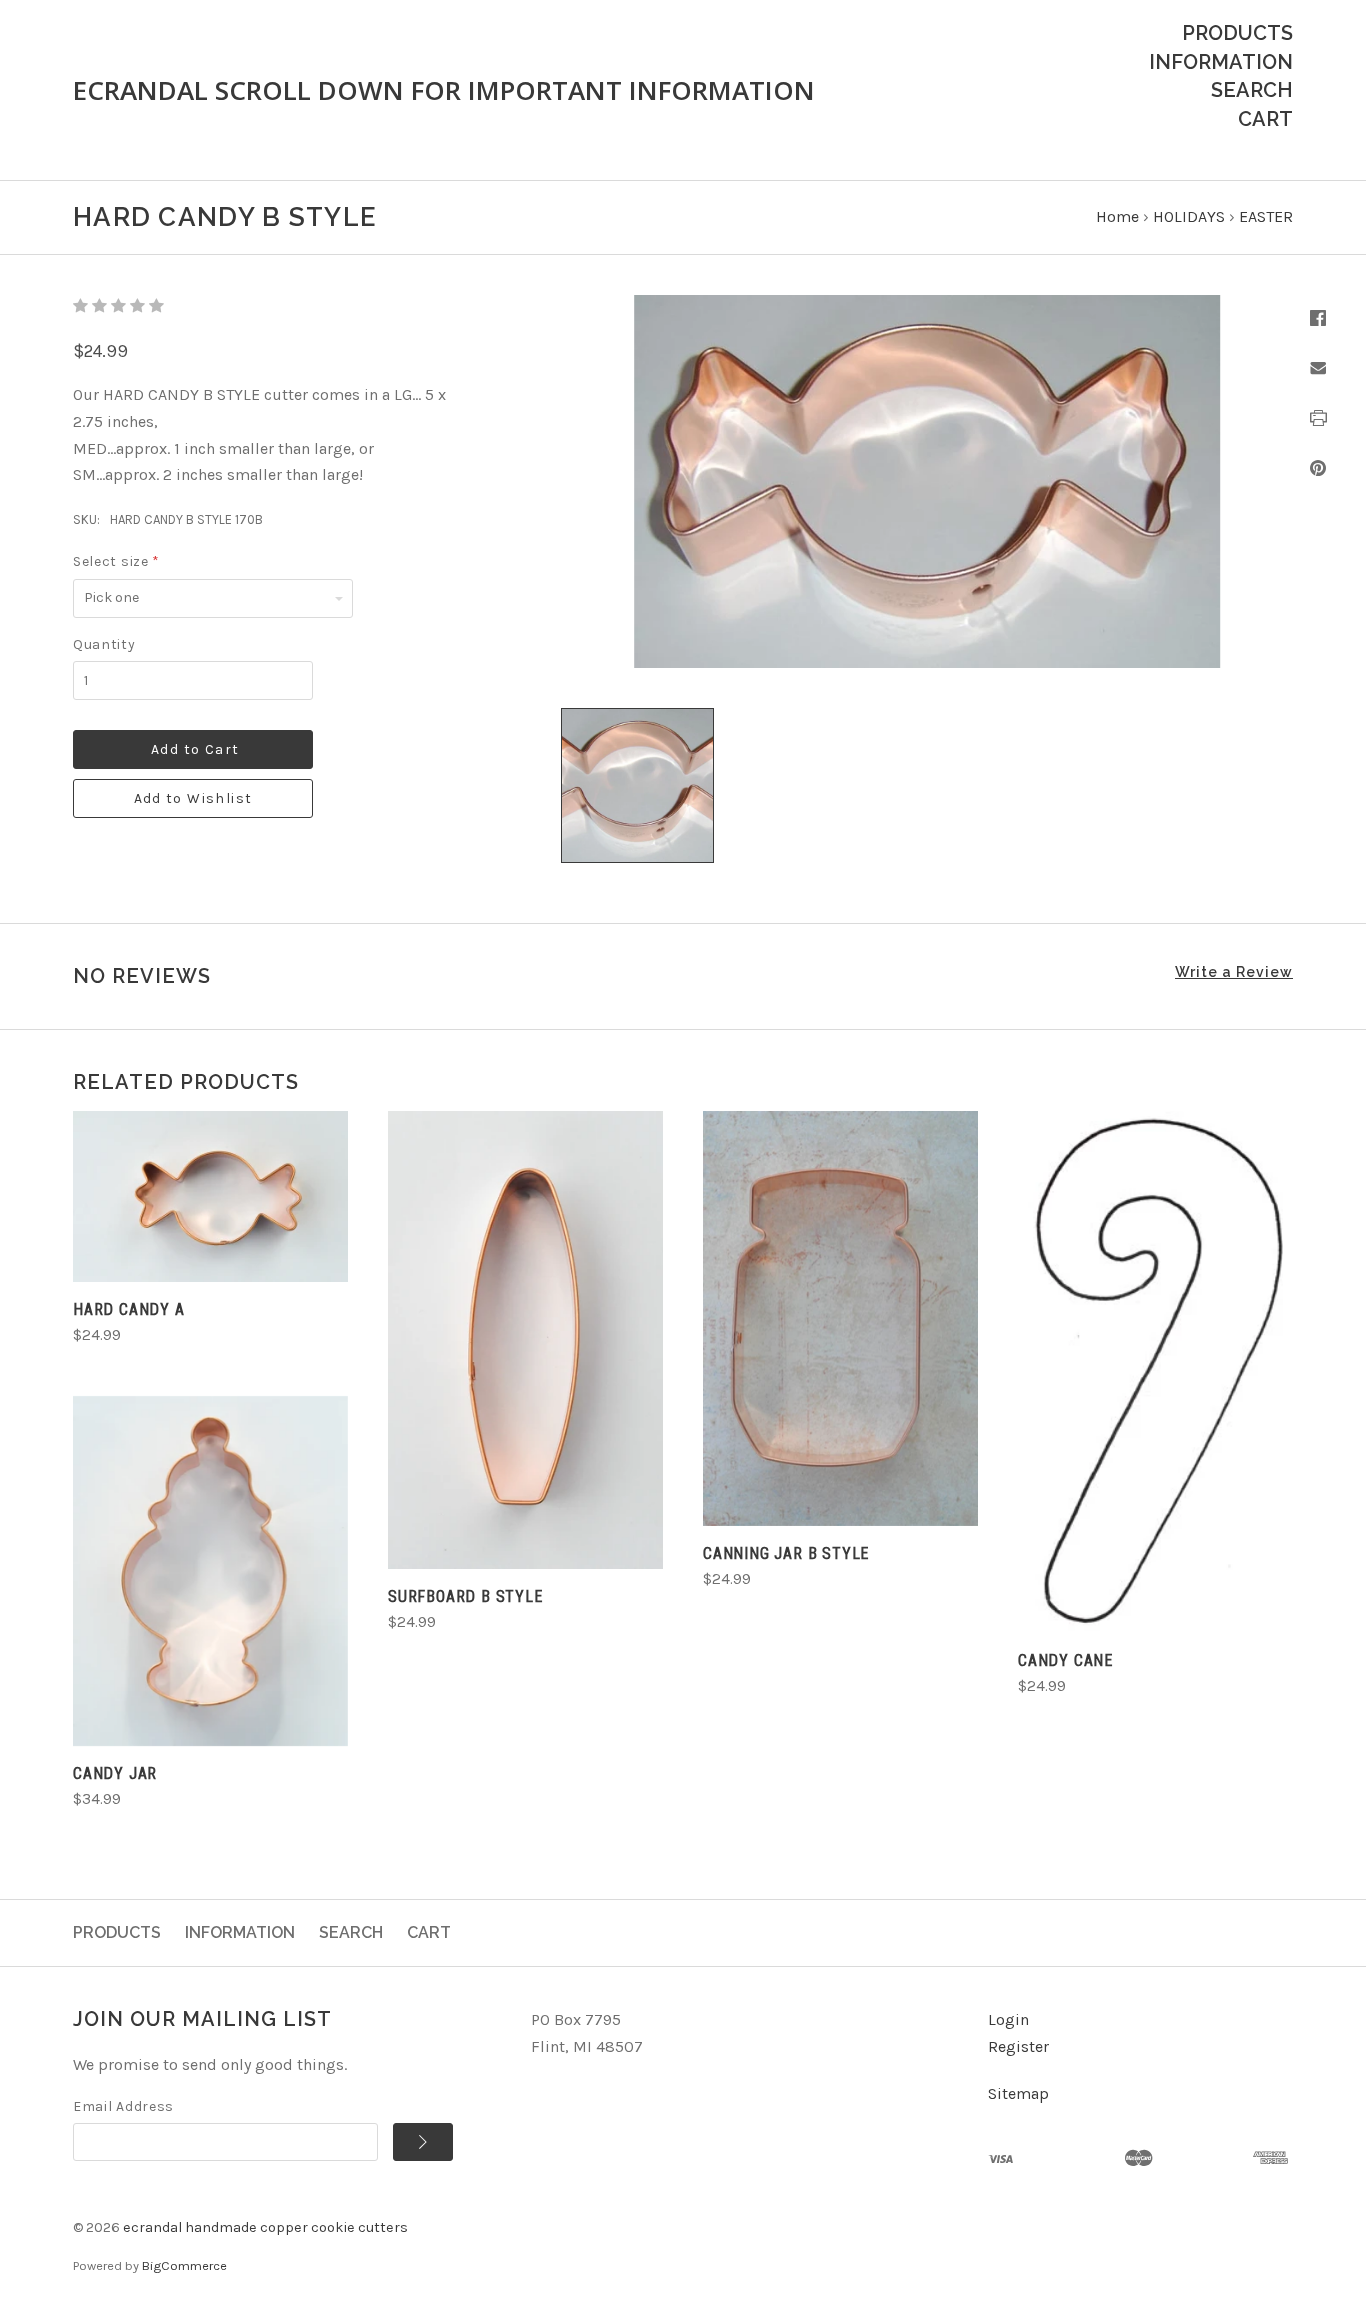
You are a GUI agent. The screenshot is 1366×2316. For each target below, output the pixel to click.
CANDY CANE (1065, 1660)
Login (1008, 2019)
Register (1018, 2046)
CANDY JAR (115, 1773)
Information (1221, 62)
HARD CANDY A (129, 1309)
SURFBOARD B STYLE (465, 1596)
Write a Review (1234, 972)
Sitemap (1018, 2093)
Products (1237, 33)
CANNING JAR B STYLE (786, 1553)
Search (1252, 90)
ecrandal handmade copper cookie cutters (265, 2227)
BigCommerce (184, 2265)
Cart (1265, 119)
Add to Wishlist (193, 798)
